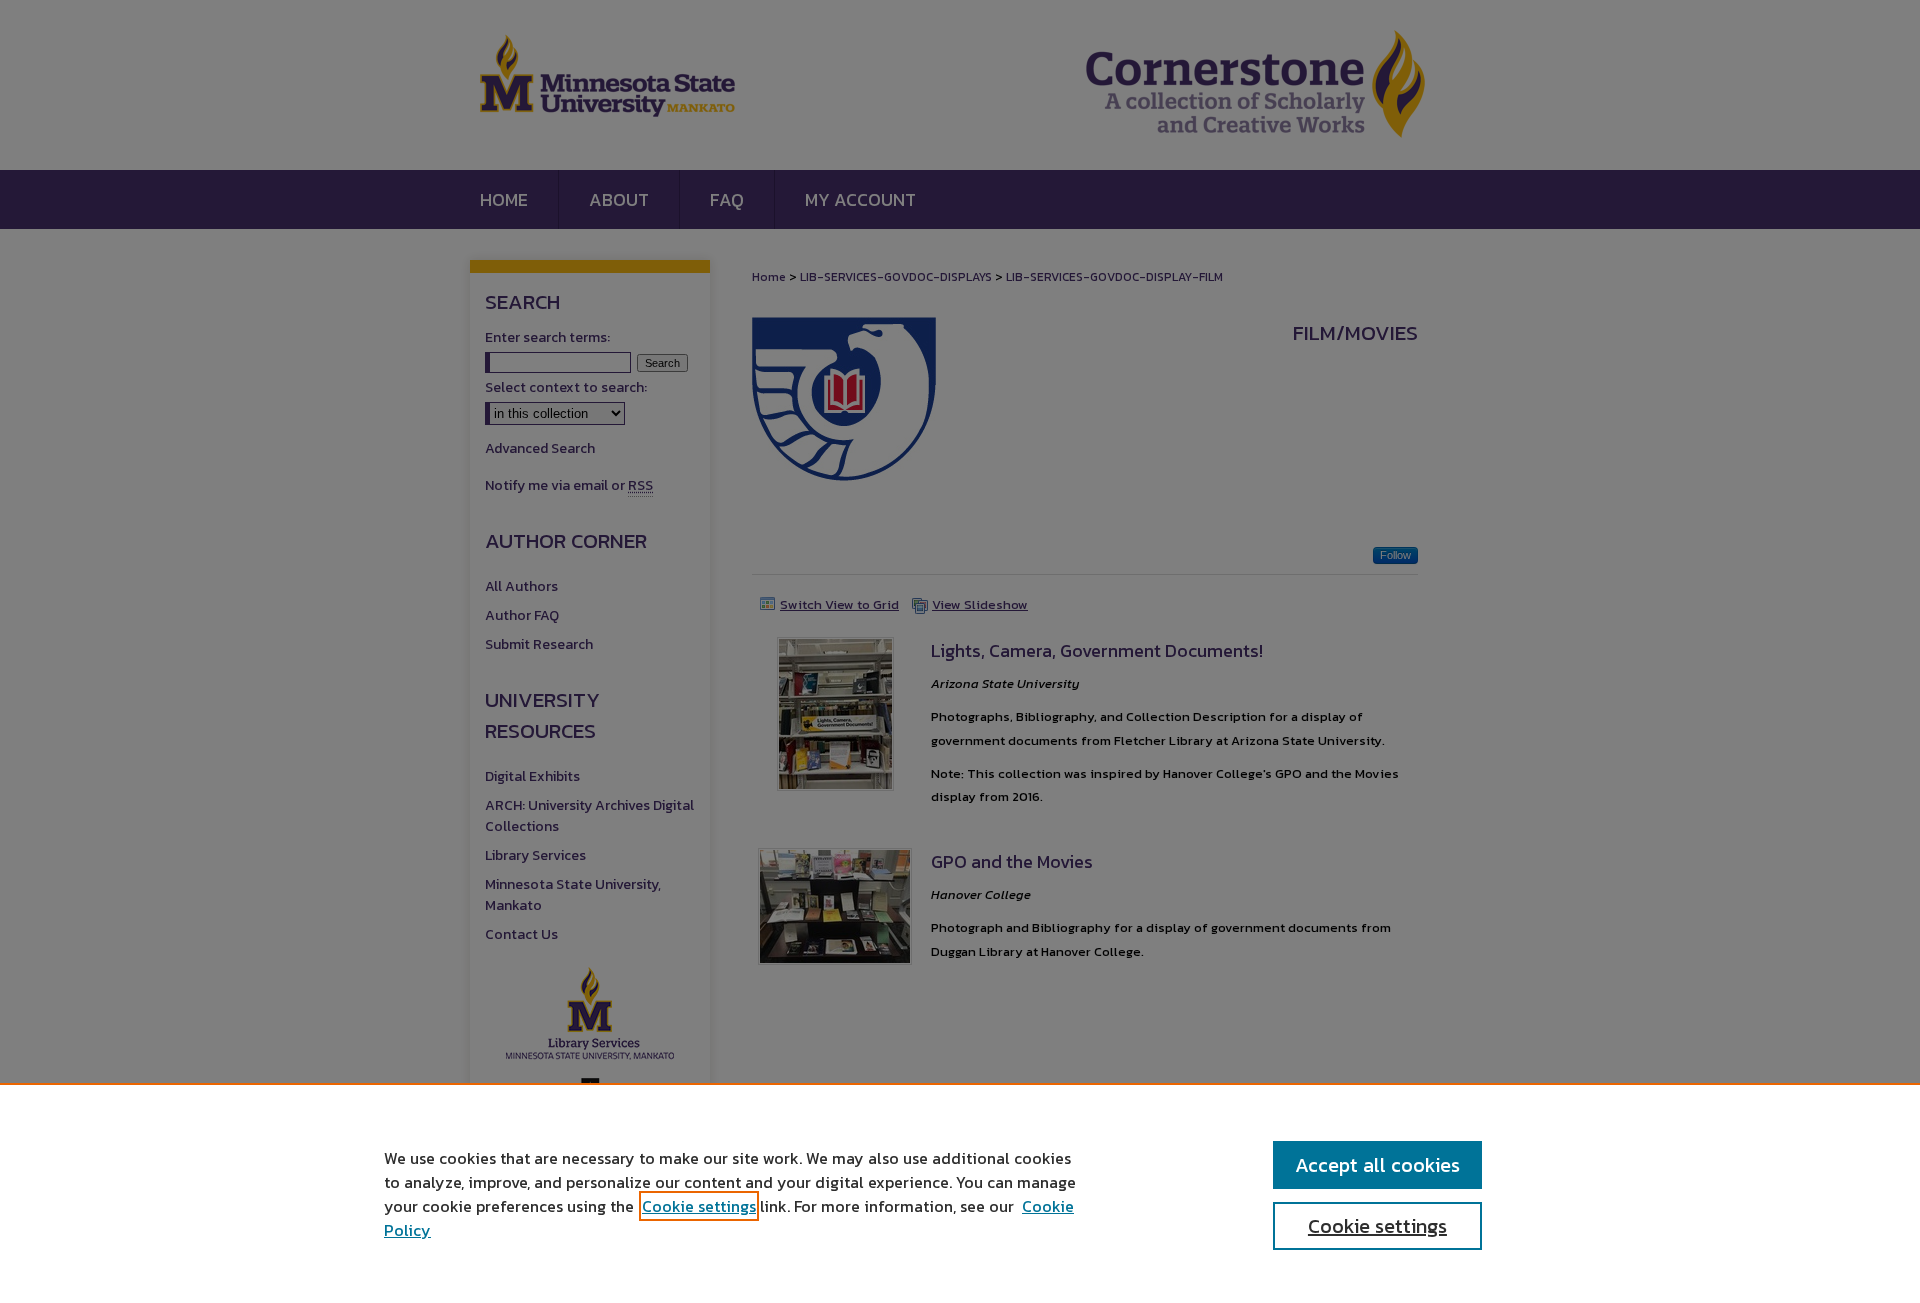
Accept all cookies (1377, 1165)
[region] (960, 1193)
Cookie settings (699, 1206)
